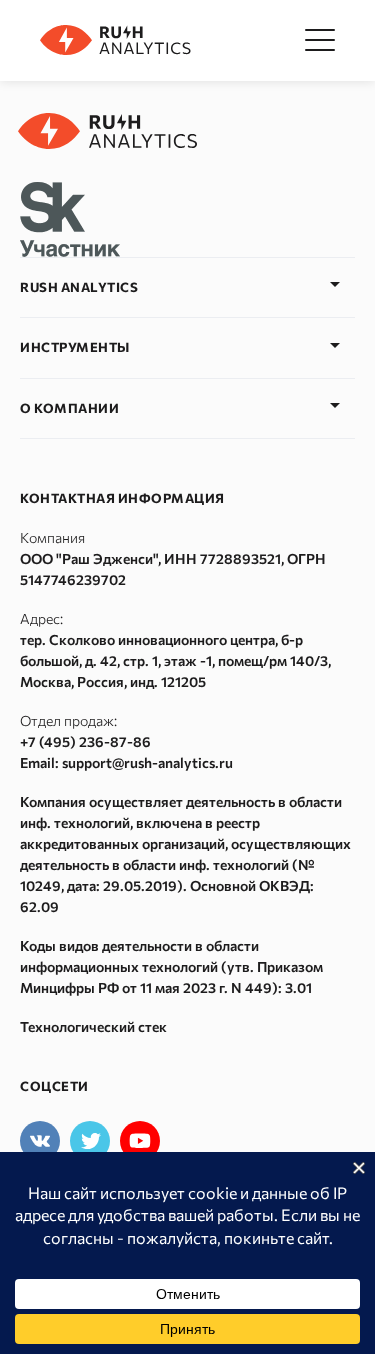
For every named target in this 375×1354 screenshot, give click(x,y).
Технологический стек (93, 1026)
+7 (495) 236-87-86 (85, 741)
